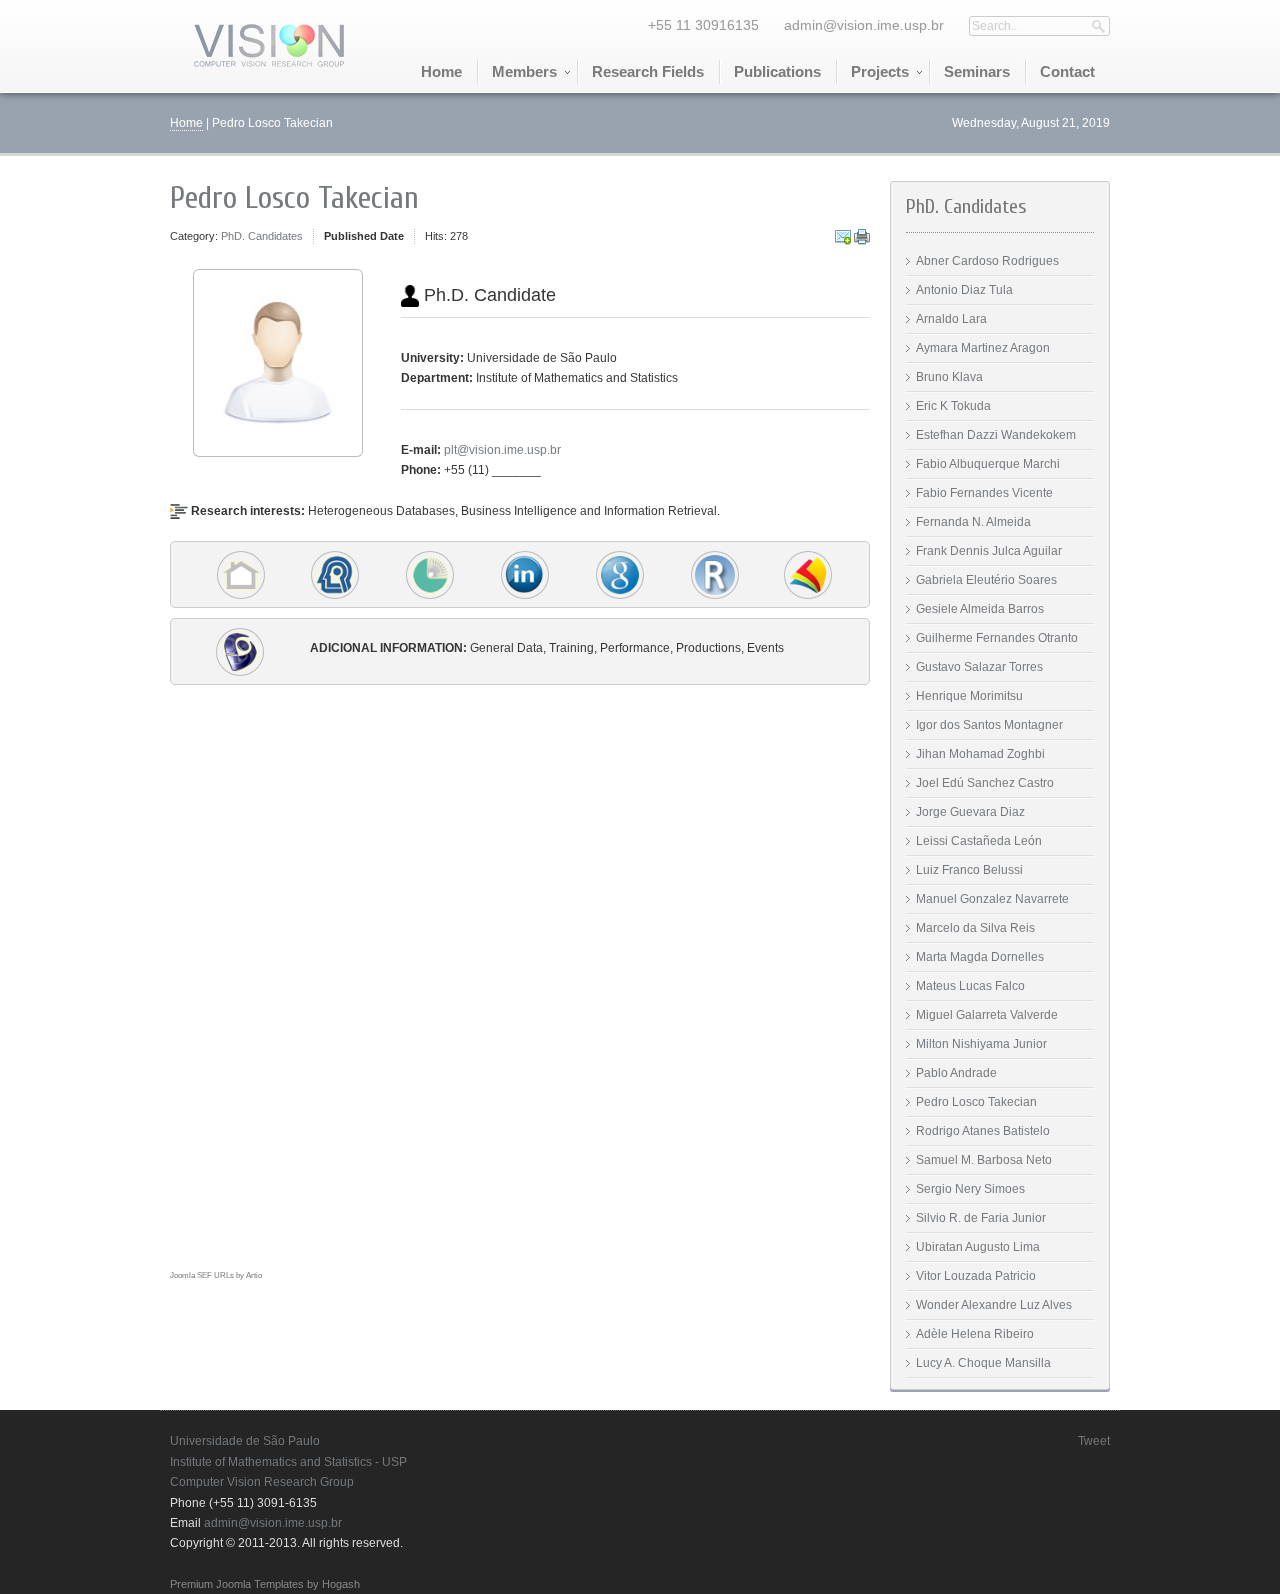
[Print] (862, 237)
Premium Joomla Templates (237, 1584)
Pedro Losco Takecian (294, 198)
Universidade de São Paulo (245, 1441)
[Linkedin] (525, 574)
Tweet (1094, 1441)
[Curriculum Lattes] (240, 651)
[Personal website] (241, 574)
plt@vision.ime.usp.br (502, 450)
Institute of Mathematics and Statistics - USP (288, 1462)
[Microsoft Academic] (808, 574)
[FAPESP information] (430, 574)
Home (186, 123)
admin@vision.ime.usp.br (864, 25)
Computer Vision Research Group (262, 1482)
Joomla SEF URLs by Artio (216, 1275)
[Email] (843, 237)
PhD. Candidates (262, 236)
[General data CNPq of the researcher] (335, 574)
